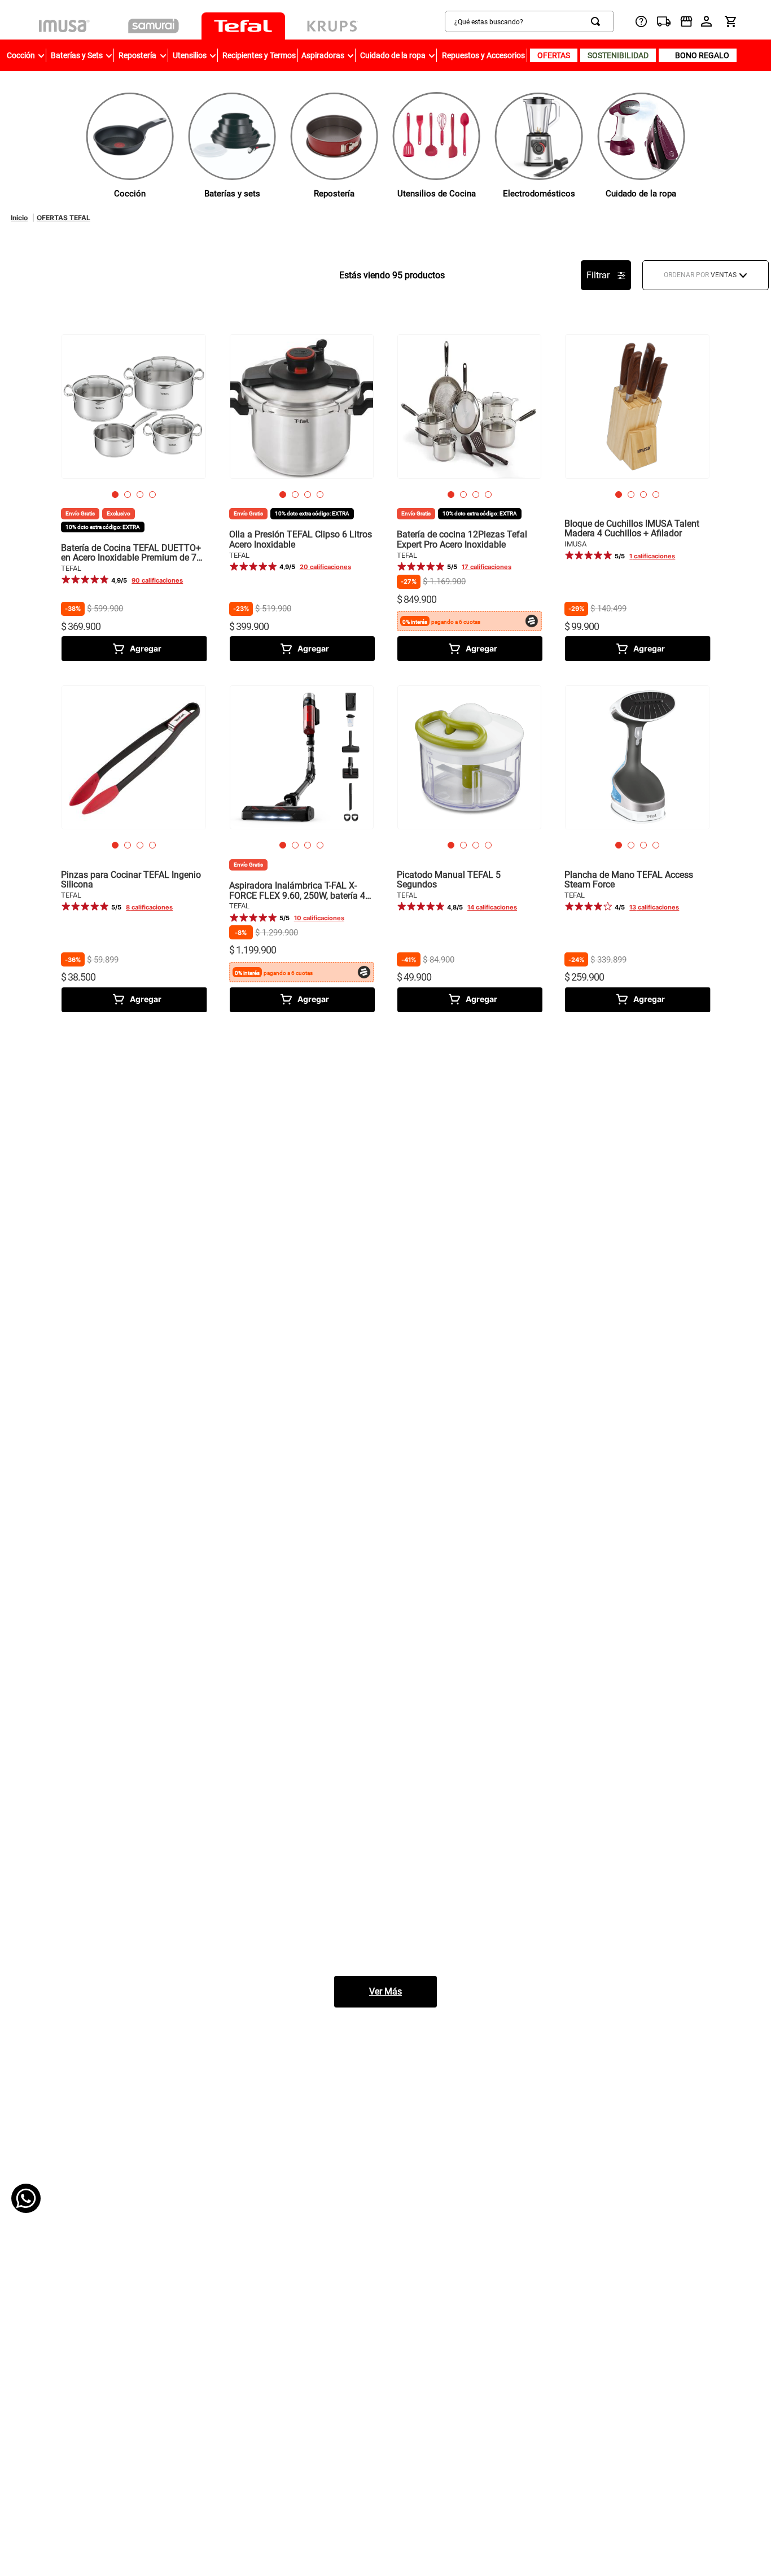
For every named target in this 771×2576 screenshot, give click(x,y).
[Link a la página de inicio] (19, 218)
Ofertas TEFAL (63, 218)
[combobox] (487, 21)
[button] (115, 495)
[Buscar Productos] (598, 21)
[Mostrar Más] (385, 1992)
